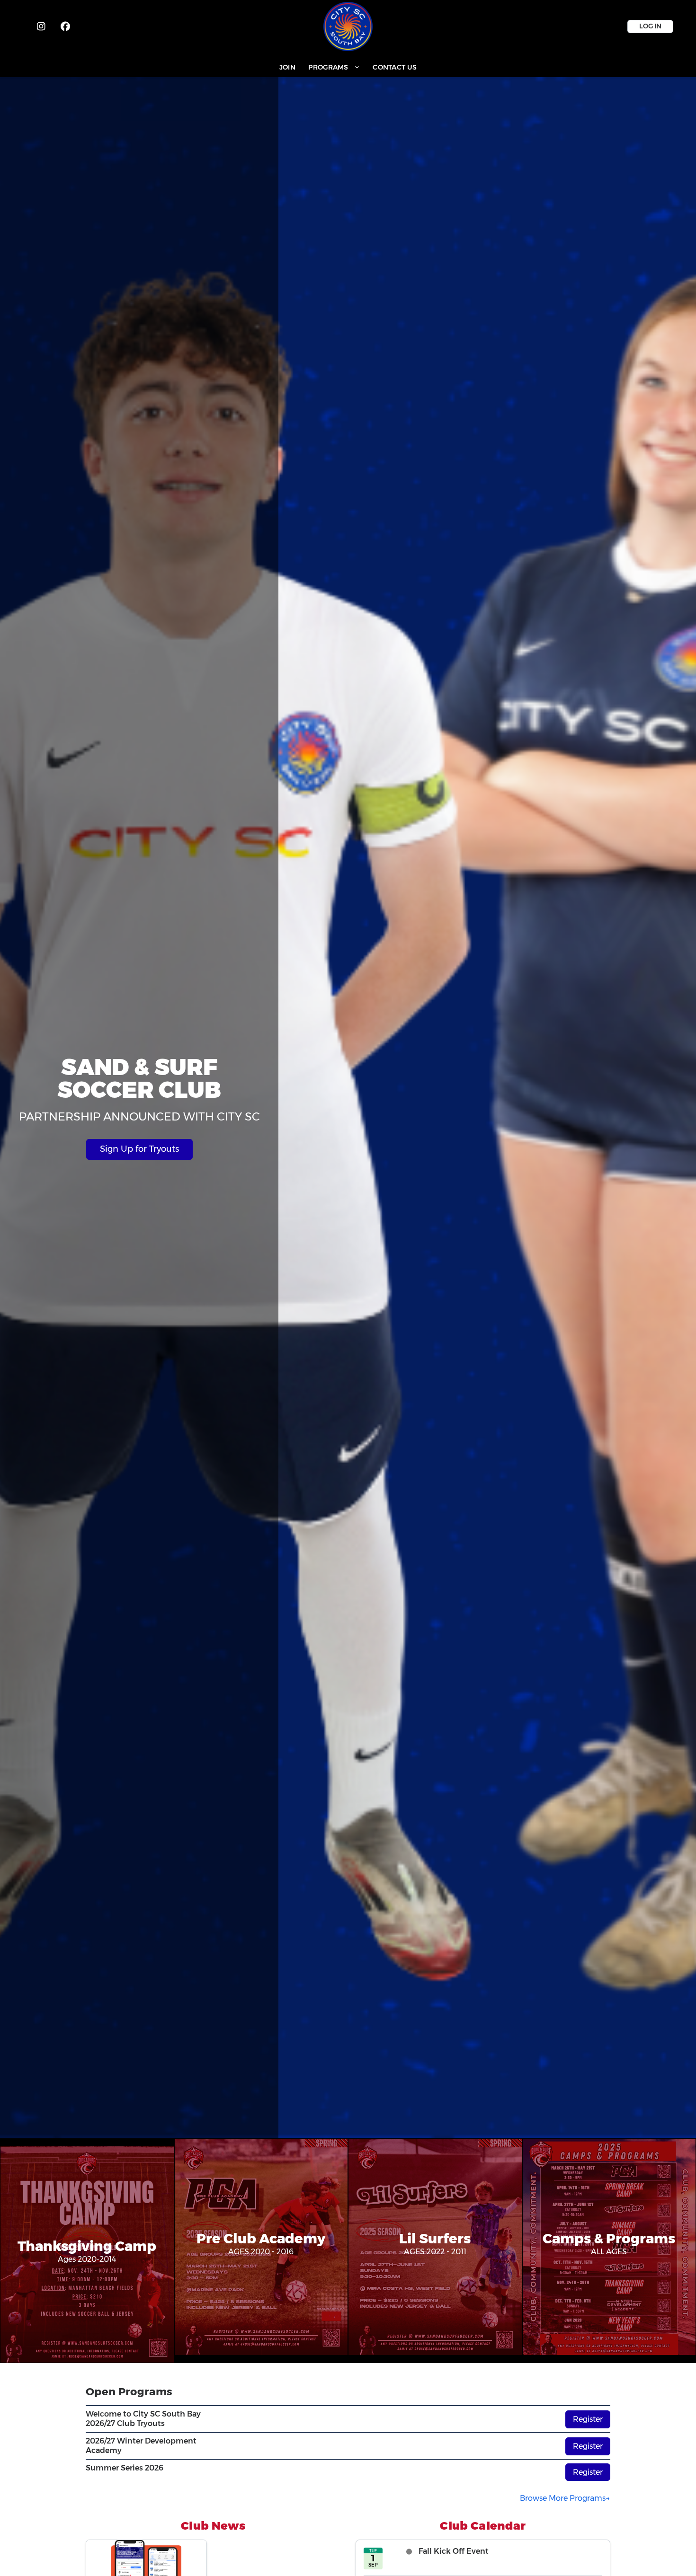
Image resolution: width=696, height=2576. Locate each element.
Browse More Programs (563, 2498)
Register (588, 2419)
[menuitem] (287, 67)
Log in (650, 26)
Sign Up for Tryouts (139, 1149)
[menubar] (348, 67)
